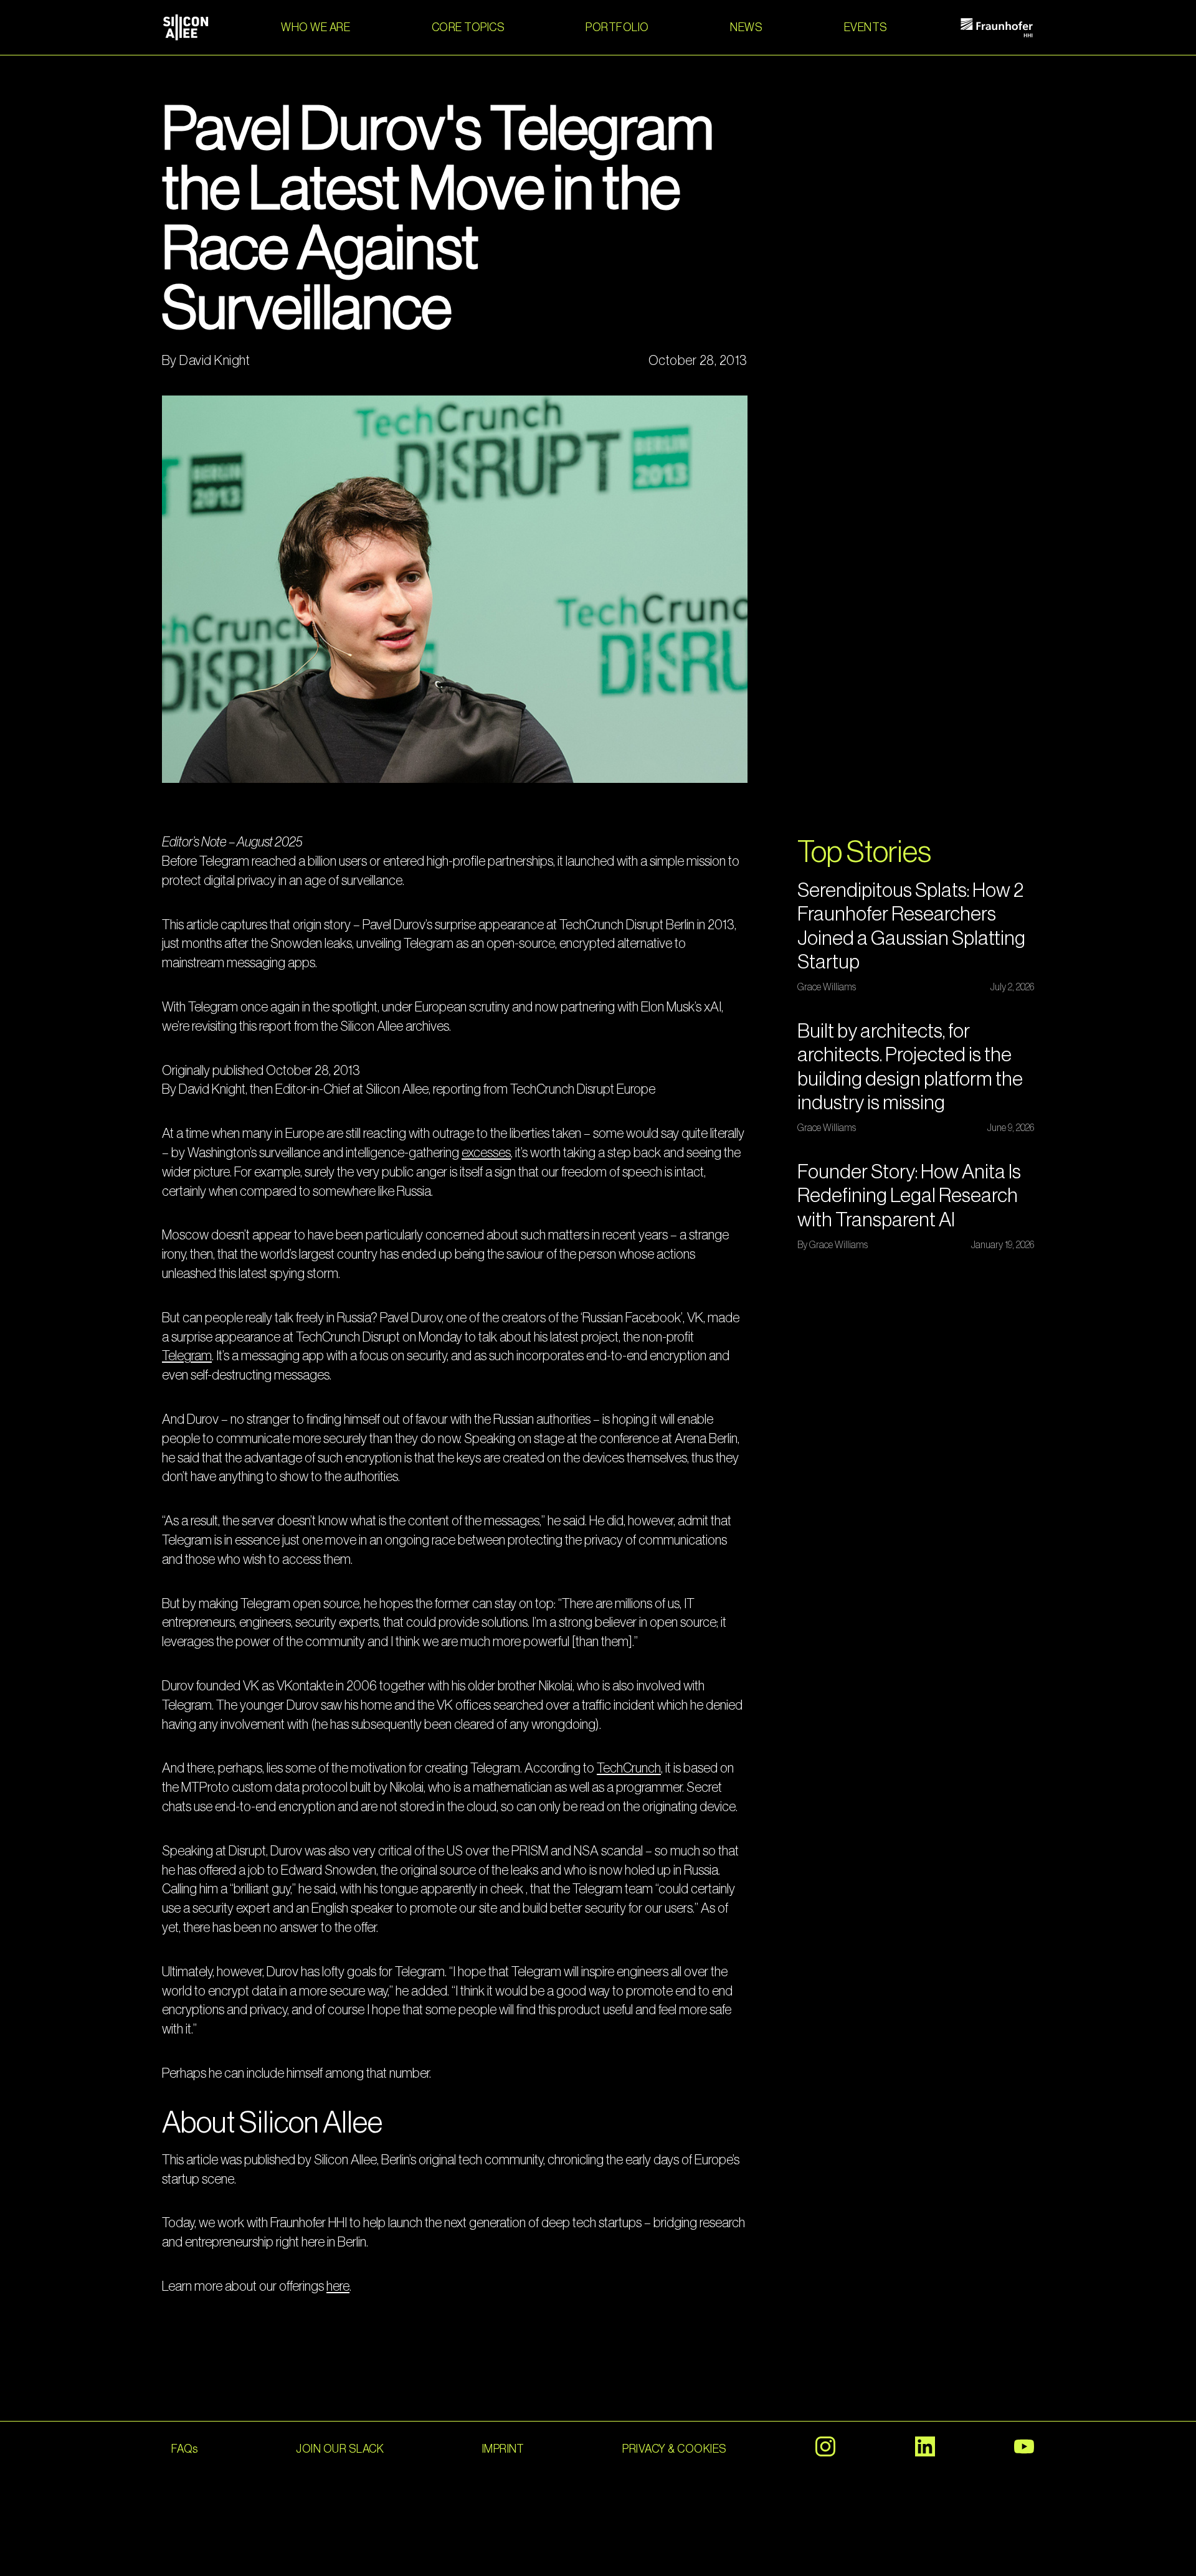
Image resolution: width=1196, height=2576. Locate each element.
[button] (468, 27)
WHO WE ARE (316, 27)
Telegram (187, 1356)
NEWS (746, 27)
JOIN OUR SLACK (340, 2449)
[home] (186, 27)
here (338, 2286)
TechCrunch (629, 1768)
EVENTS (866, 27)
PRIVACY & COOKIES (674, 2449)
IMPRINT (503, 2449)
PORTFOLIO (617, 27)
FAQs (185, 2449)
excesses (486, 1153)
